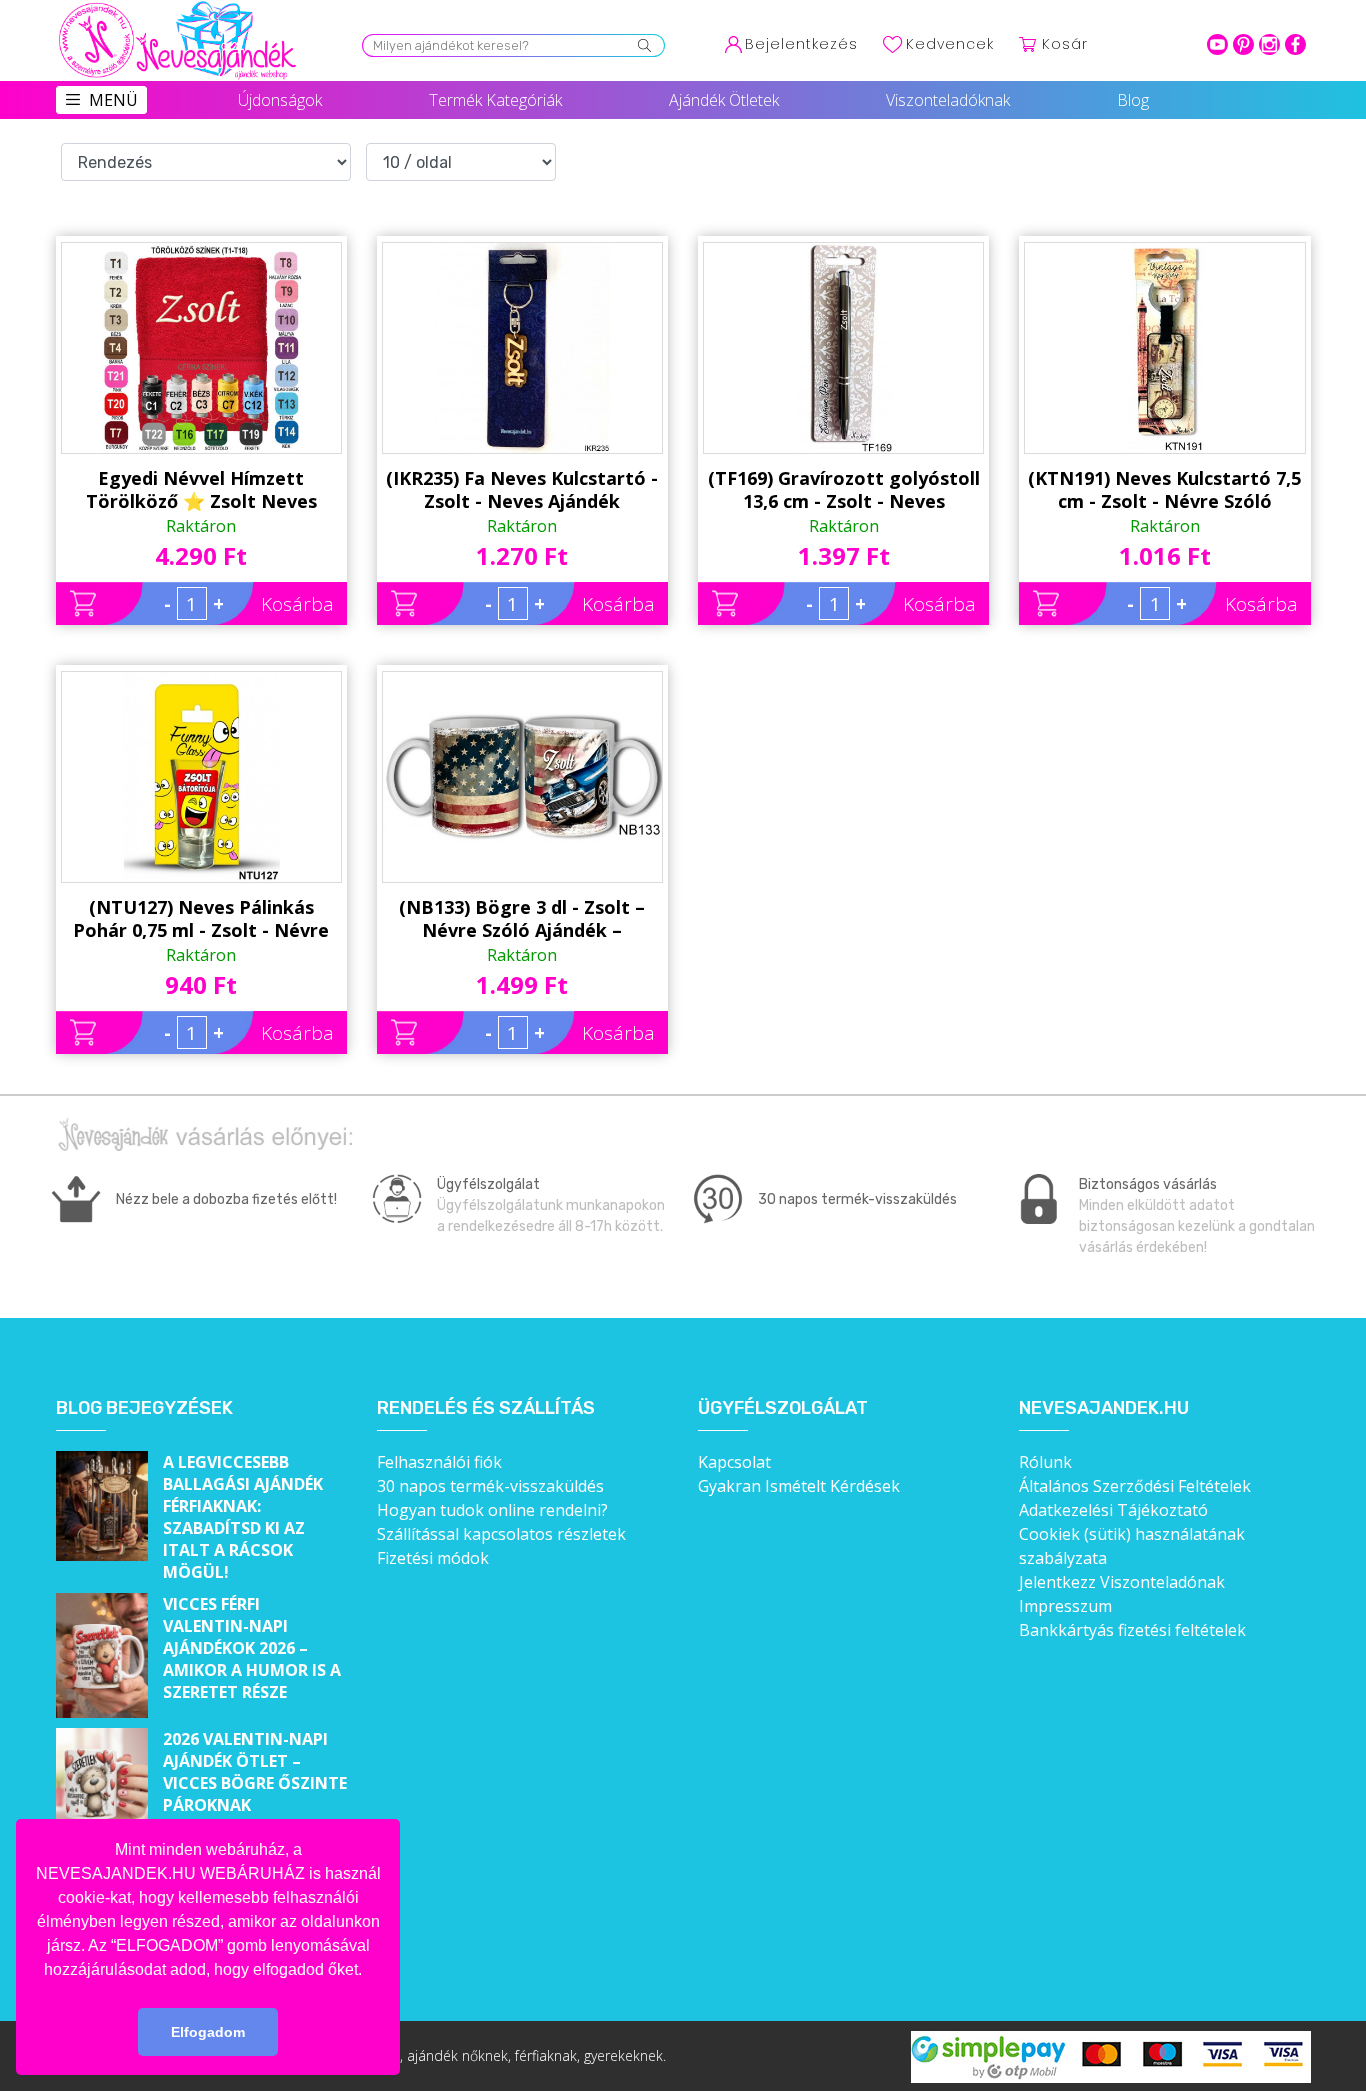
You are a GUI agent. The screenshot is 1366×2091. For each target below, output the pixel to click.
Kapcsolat (734, 1462)
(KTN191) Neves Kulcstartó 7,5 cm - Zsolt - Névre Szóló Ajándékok (1164, 490)
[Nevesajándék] (179, 7)
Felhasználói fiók (439, 1462)
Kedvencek (950, 44)
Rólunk (1045, 1462)
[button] (369, 1971)
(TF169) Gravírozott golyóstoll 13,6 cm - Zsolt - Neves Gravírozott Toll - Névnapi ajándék (844, 490)
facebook (1295, 44)
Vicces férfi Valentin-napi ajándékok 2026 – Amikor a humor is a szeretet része (252, 1648)
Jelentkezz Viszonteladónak (1122, 1582)
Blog (1133, 100)
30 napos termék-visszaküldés (490, 1486)
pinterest (1243, 44)
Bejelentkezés (801, 44)
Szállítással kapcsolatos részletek (501, 1534)
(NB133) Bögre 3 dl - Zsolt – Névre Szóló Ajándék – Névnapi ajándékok (522, 919)
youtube (1217, 44)
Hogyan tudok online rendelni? (492, 1510)
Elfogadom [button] (208, 2032)
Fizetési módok (433, 1558)
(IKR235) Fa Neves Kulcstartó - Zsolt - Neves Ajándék (522, 489)
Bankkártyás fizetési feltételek (1132, 1630)
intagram (1269, 44)
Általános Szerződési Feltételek (1135, 1486)
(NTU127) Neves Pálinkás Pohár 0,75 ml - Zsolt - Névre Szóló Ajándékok (201, 919)
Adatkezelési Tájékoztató (1113, 1510)
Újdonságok (280, 100)
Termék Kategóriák (495, 100)
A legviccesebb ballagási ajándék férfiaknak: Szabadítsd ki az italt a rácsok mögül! (243, 1517)
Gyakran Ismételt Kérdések (799, 1486)
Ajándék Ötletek (724, 100)
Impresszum (1065, 1606)
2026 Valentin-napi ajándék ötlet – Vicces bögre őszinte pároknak (255, 1772)
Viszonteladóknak (948, 100)
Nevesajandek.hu (1104, 1408)
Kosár (1065, 44)
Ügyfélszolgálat (783, 1408)
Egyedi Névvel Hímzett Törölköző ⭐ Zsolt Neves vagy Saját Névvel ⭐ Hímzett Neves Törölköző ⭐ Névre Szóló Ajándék (201, 490)
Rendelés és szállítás (486, 1408)
